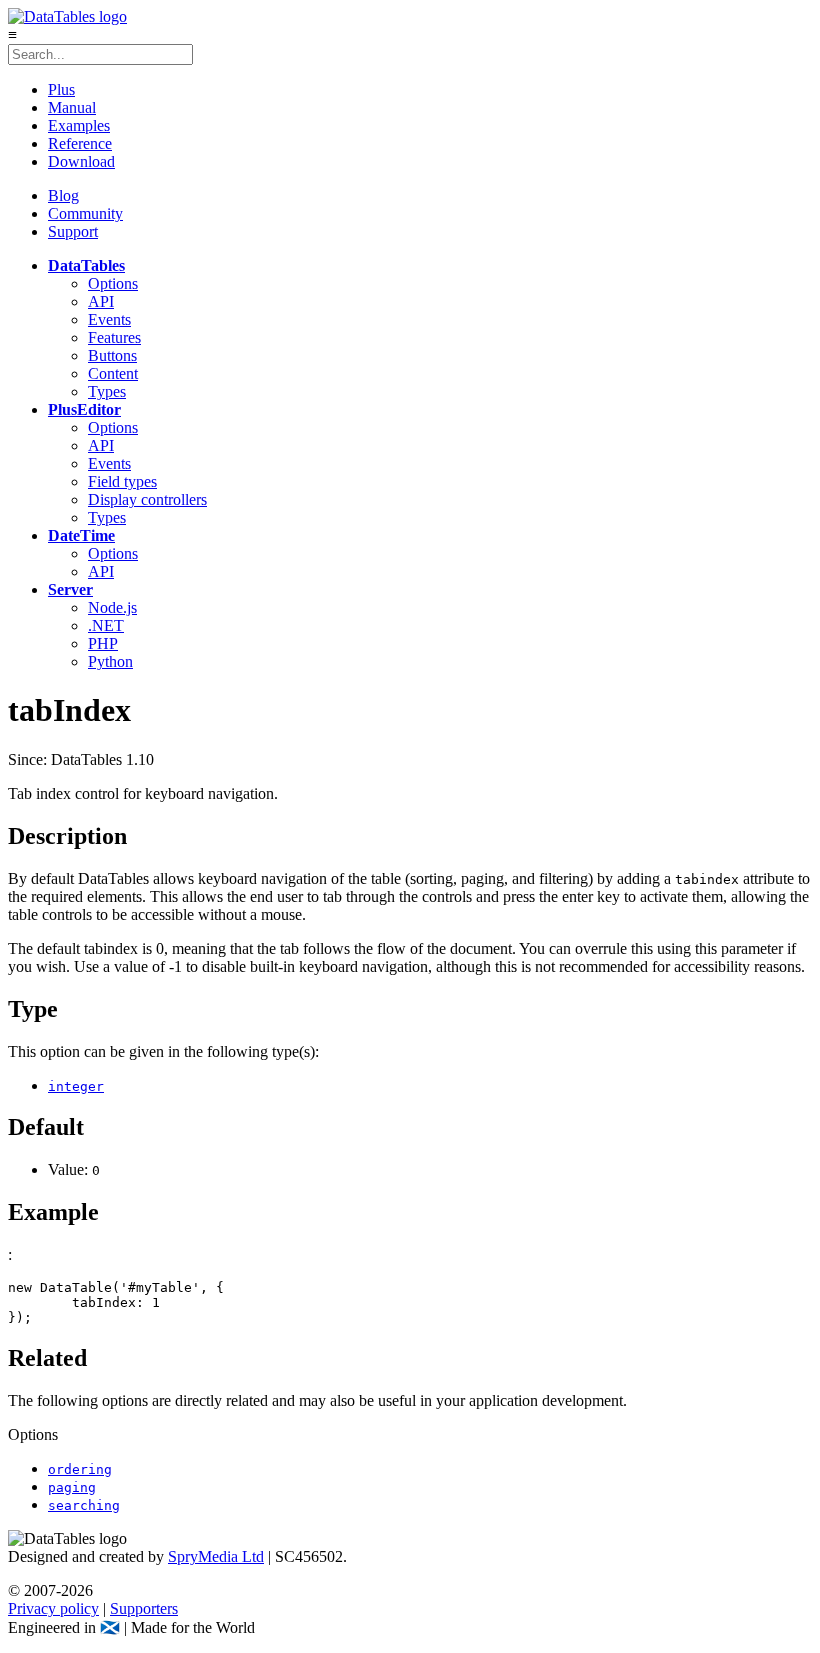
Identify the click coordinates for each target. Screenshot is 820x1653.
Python (110, 661)
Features (114, 337)
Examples (79, 125)
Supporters (144, 1608)
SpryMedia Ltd (216, 1556)
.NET (106, 625)
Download (81, 161)
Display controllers (147, 499)
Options (113, 283)
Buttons (112, 355)
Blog (63, 195)
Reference (80, 143)
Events (109, 319)
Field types (122, 481)
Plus (61, 89)
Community (85, 213)
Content (113, 373)
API (101, 301)
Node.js (112, 607)
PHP (103, 643)
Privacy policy (53, 1608)
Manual (72, 107)
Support (73, 231)
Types (107, 391)
